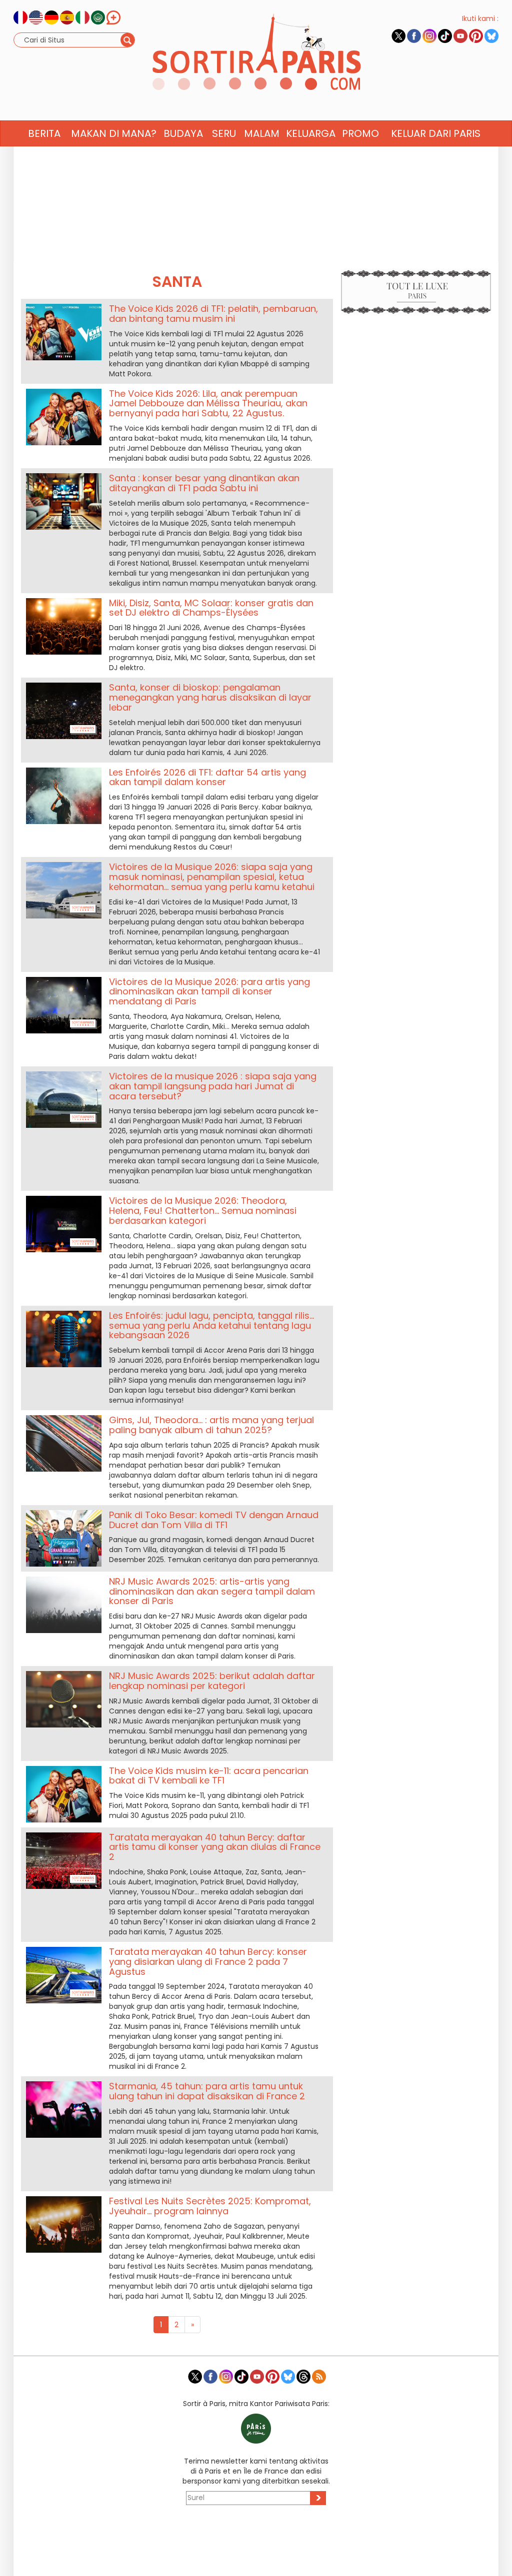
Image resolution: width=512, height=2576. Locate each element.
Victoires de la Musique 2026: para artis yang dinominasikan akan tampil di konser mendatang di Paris (209, 992)
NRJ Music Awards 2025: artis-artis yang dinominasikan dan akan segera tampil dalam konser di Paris (212, 1591)
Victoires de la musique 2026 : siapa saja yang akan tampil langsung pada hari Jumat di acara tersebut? (213, 1086)
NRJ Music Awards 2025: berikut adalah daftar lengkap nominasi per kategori (212, 1681)
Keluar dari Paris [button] (436, 133)
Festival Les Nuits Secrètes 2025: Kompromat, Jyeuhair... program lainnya (210, 2206)
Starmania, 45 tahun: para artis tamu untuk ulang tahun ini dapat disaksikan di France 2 (207, 2091)
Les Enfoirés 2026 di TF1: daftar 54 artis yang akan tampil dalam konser (207, 777)
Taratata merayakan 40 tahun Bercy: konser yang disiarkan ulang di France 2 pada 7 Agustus (208, 1962)
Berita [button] (44, 133)
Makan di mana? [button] (114, 133)
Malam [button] (262, 133)
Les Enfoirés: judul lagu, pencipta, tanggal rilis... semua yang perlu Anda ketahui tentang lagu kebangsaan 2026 (211, 1325)
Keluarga (311, 133)
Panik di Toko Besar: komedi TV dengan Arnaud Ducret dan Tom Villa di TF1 (214, 1520)
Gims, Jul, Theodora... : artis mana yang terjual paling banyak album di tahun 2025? (211, 1425)
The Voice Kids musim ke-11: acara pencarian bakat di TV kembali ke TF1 (209, 1776)
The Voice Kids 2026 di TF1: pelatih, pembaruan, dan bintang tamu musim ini (213, 314)
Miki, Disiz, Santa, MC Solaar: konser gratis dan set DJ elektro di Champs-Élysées (211, 608)
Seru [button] (224, 133)
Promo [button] (360, 133)
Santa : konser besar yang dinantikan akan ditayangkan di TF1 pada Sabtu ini (204, 483)
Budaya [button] (183, 133)
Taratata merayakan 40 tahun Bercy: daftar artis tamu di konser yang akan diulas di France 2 (215, 1847)
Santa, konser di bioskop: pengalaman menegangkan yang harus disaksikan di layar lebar (210, 697)
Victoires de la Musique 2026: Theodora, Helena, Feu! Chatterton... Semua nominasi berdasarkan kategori (203, 1211)
